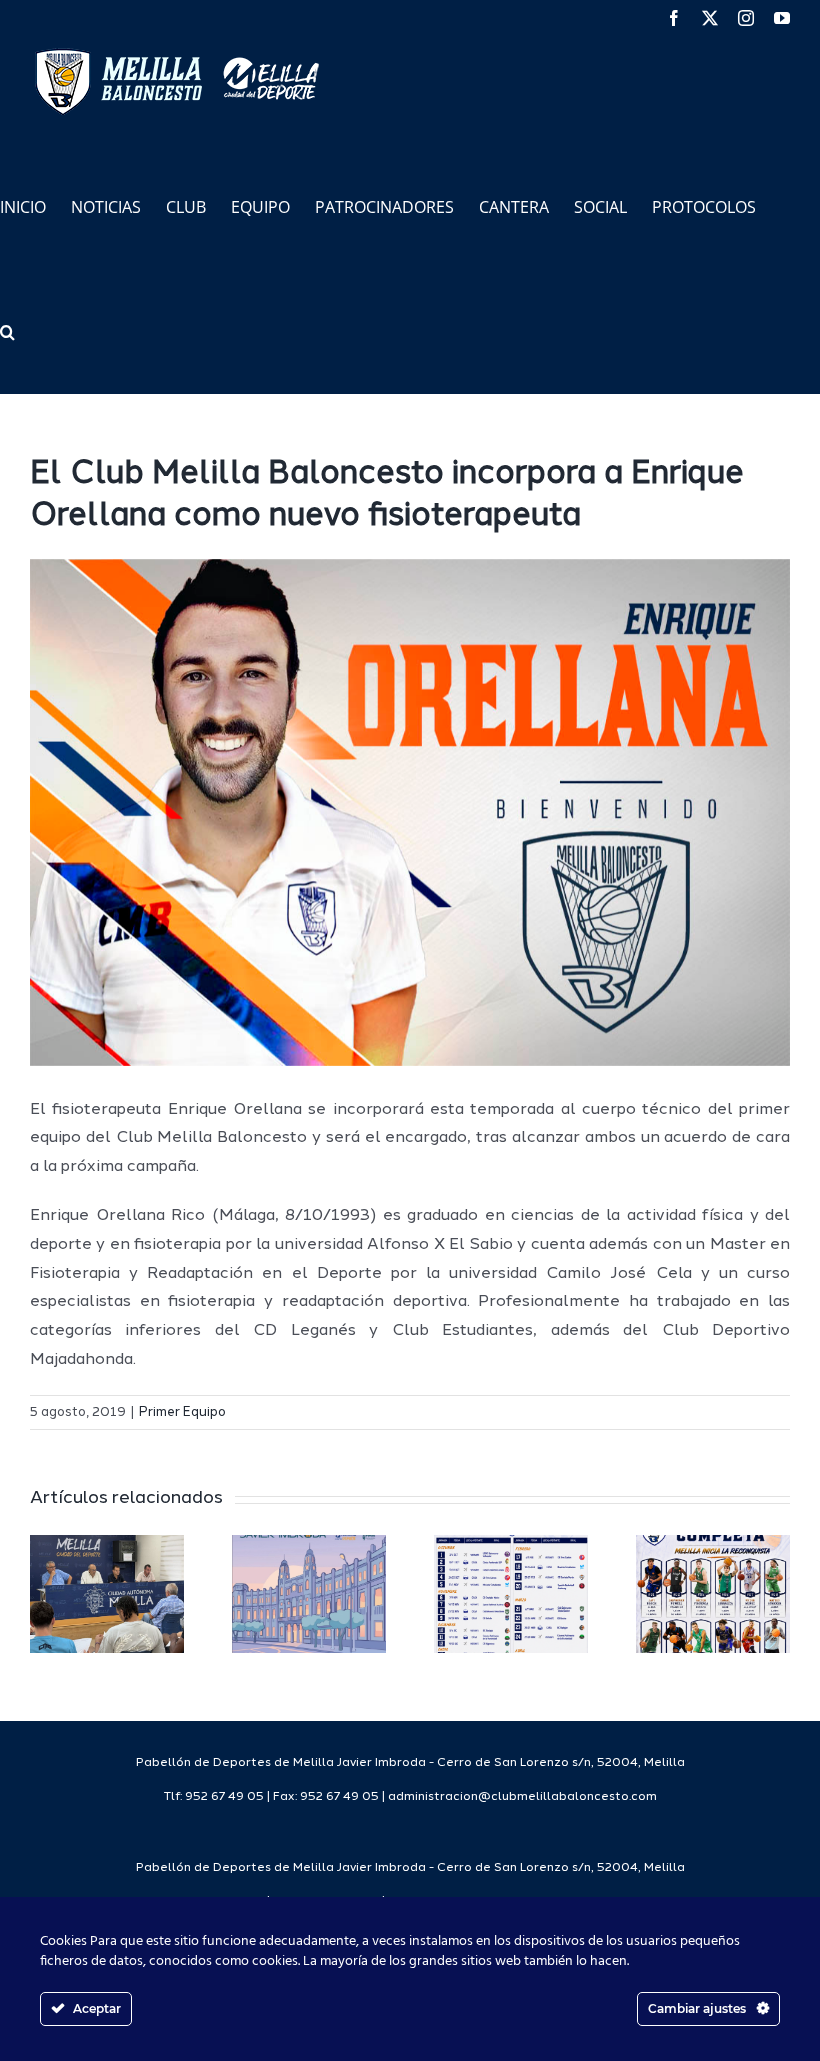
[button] (7, 330)
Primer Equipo (182, 1412)
